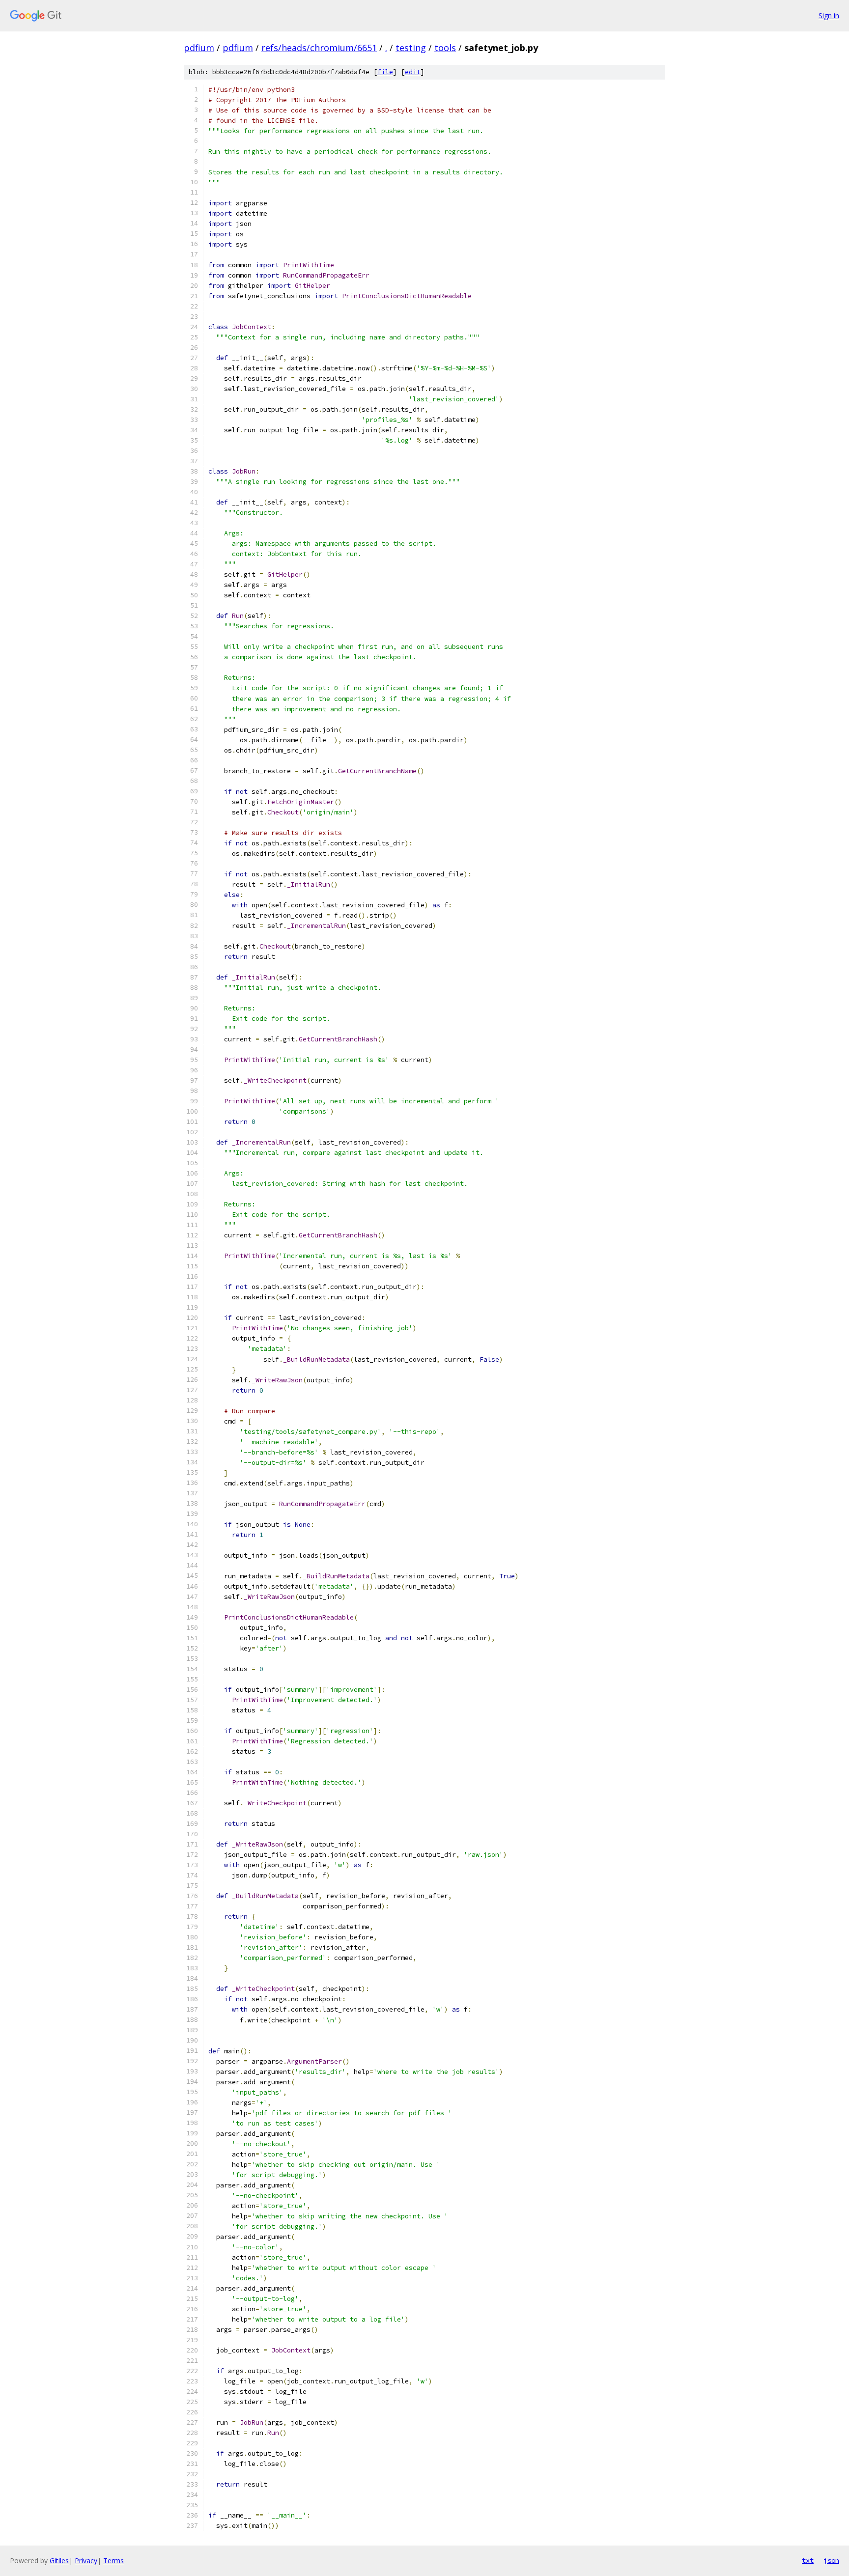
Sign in (829, 15)
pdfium (199, 48)
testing (411, 48)
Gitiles (59, 2561)
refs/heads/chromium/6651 (319, 48)
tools (445, 48)
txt (808, 2560)
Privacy (86, 2561)
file (385, 72)
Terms (113, 2561)
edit (413, 72)
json (831, 2560)
